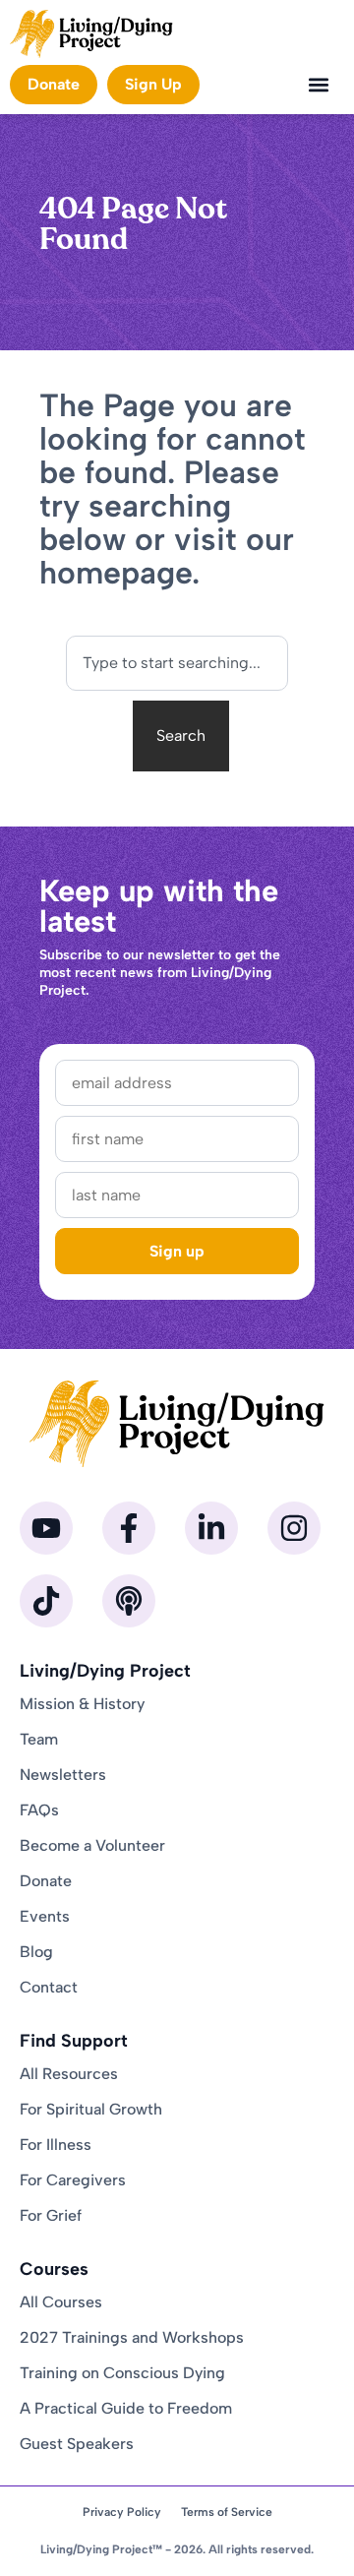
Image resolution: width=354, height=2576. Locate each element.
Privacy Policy (122, 2512)
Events (45, 1916)
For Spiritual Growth (91, 2109)
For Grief (51, 2215)
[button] (318, 84)
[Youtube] (46, 1528)
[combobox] (177, 663)
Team (39, 1739)
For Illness (56, 2145)
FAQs (39, 1810)
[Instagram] (294, 1528)
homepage (116, 573)
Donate (46, 1881)
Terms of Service (227, 2512)
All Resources (69, 2074)
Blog (36, 1952)
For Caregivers (73, 2180)
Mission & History (82, 1704)
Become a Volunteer (92, 1845)
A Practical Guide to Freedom (126, 2408)
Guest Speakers (77, 2444)
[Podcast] (129, 1601)
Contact (49, 1987)
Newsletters (63, 1775)
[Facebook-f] (129, 1528)
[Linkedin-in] (211, 1528)
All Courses (61, 2302)
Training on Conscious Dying (122, 2373)
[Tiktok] (46, 1601)
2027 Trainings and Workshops (132, 2337)
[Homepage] (91, 34)
